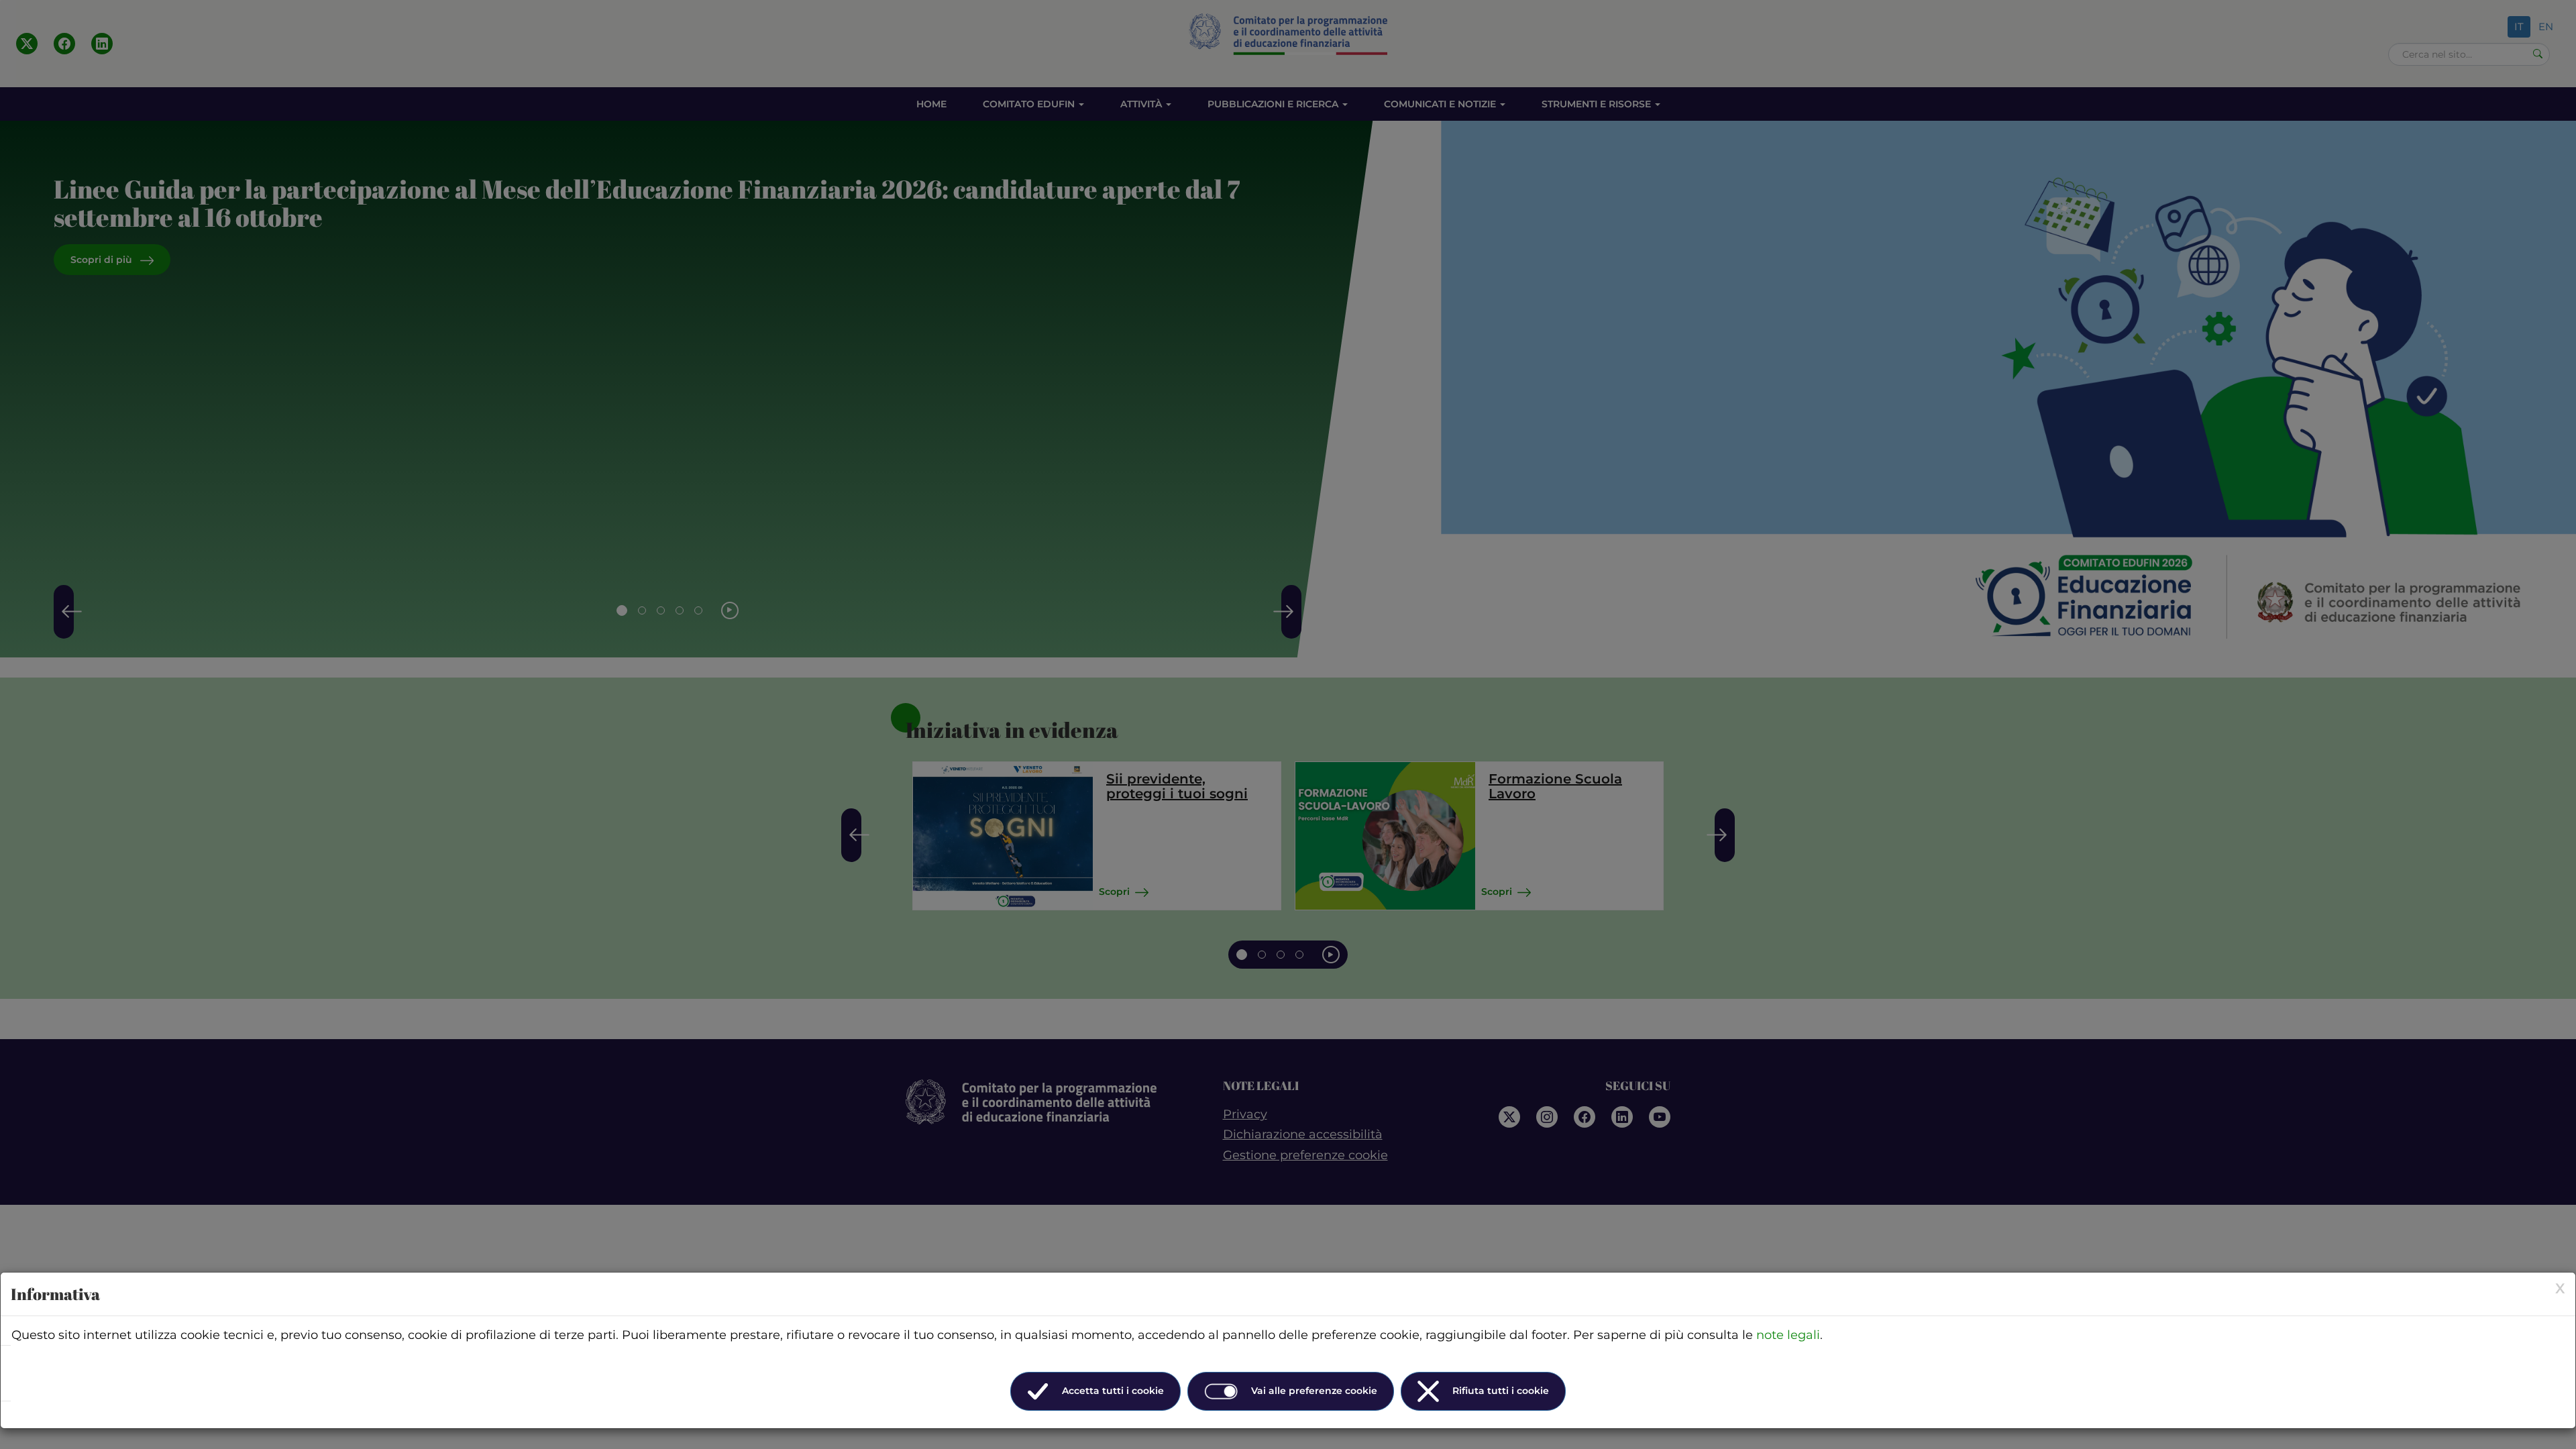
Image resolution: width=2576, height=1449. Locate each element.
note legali (1788, 1335)
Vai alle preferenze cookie (1314, 1391)
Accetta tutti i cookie (1113, 1391)
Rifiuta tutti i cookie (1501, 1391)
